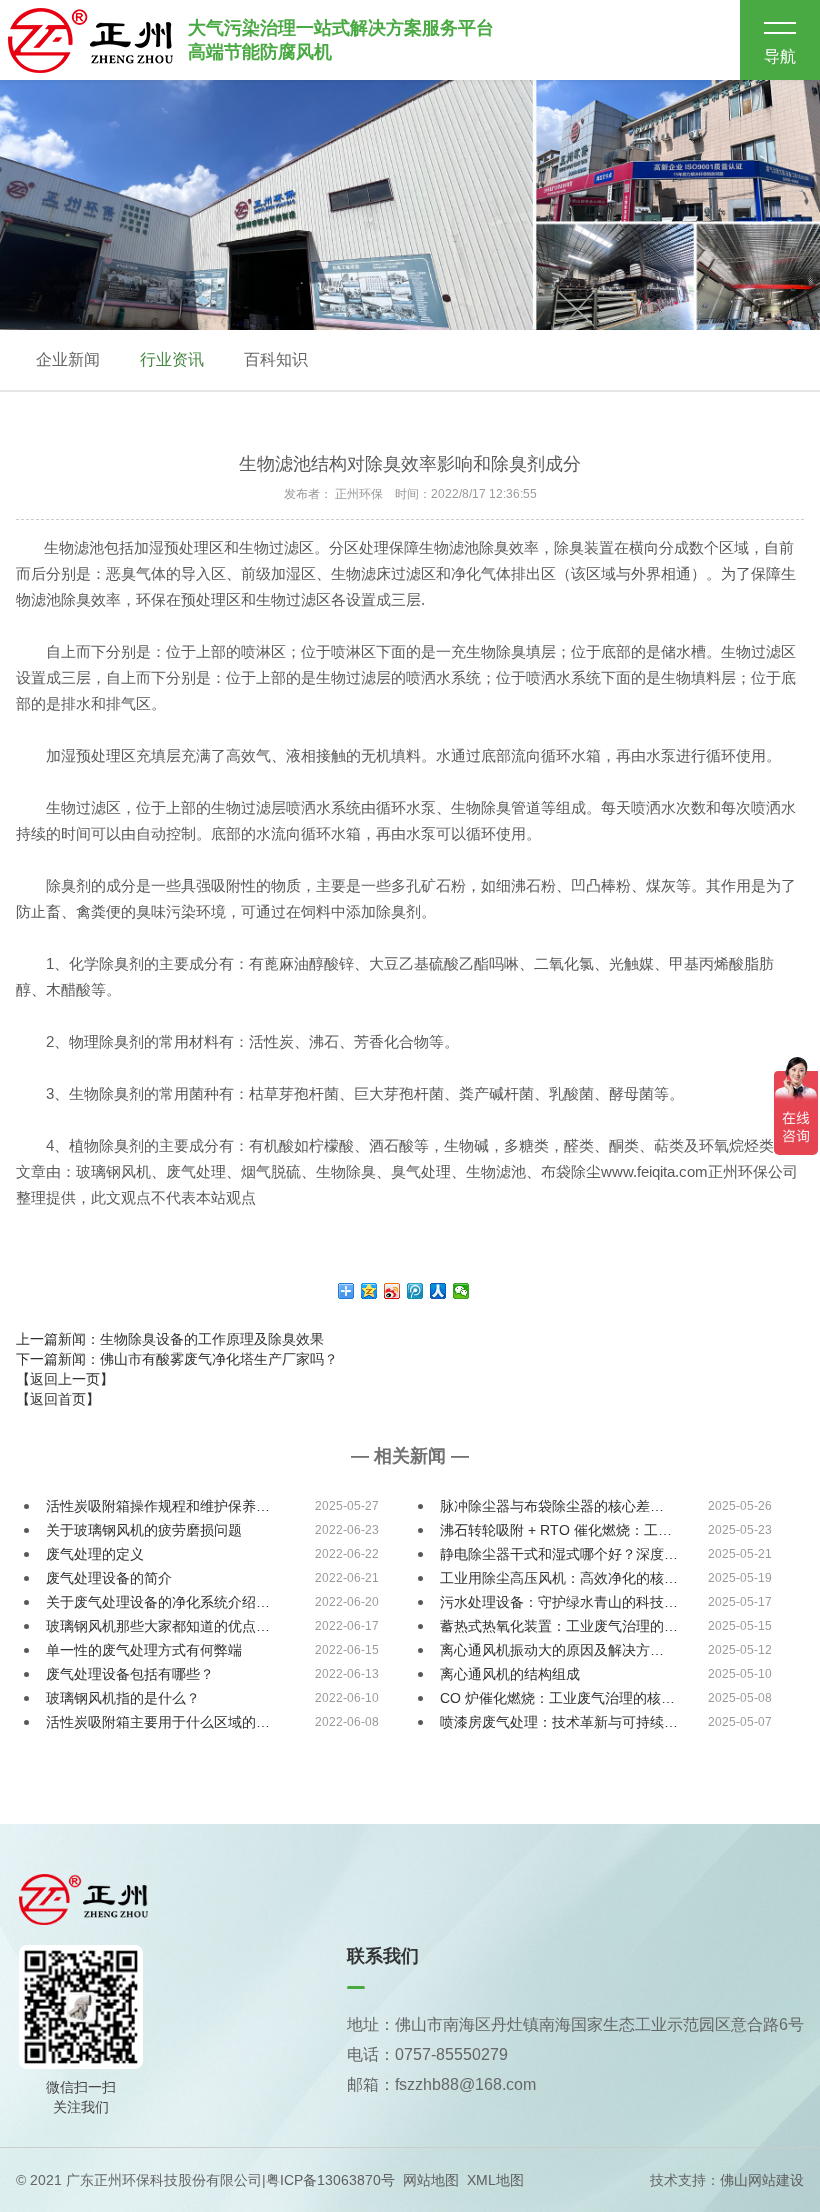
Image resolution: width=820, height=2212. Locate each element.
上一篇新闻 (170, 1339)
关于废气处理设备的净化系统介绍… (158, 1602)
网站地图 (431, 2180)
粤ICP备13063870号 (330, 2180)
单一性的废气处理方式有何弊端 (144, 1650)
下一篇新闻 (177, 1359)
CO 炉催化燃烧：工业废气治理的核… (557, 1698)
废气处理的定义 (95, 1554)
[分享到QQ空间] (369, 1291)
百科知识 (276, 359)
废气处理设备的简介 (109, 1578)
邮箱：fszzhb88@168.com (441, 2084)
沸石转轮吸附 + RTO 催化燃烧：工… (556, 1530)
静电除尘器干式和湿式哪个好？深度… (559, 1554)
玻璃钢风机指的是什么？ (123, 1698)
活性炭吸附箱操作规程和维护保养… (158, 1506)
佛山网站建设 (762, 2180)
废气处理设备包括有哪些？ (130, 1674)
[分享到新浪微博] (392, 1291)
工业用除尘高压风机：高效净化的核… (559, 1578)
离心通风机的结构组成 (510, 1674)
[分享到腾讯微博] (415, 1291)
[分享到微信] (461, 1291)
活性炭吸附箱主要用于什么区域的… (158, 1722)
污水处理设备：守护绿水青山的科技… (559, 1602)
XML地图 (495, 2180)
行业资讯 (172, 359)
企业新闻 (68, 359)
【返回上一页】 (65, 1379)
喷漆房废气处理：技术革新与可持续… (559, 1722)
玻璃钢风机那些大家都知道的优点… (158, 1626)
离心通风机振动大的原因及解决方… (552, 1650)
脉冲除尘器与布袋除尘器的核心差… (552, 1506)
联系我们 (383, 1956)
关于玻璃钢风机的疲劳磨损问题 (144, 1530)
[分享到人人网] (438, 1291)
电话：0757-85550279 (427, 2054)
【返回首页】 (58, 1399)
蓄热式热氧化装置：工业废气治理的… (559, 1626)
